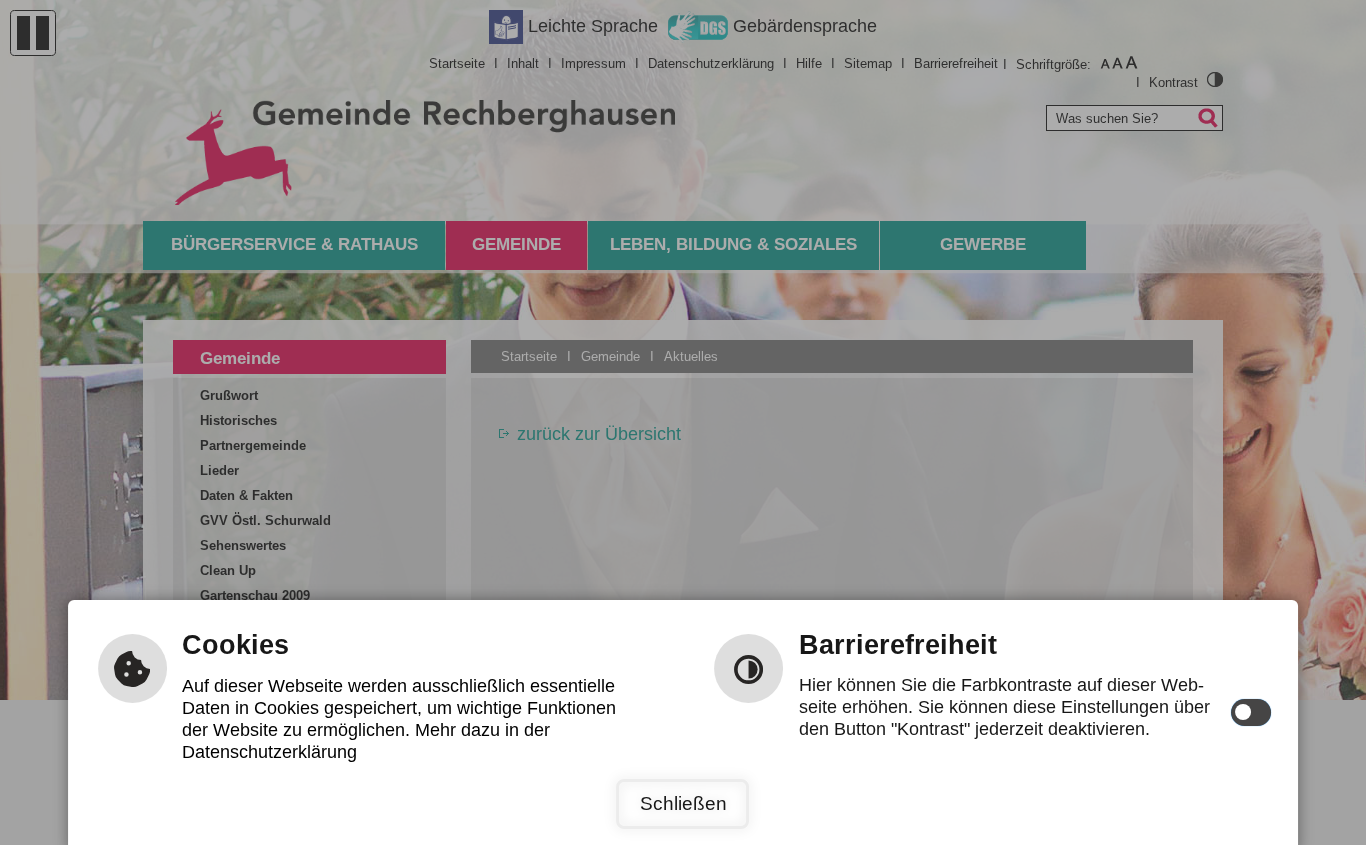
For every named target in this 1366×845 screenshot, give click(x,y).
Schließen (683, 803)
